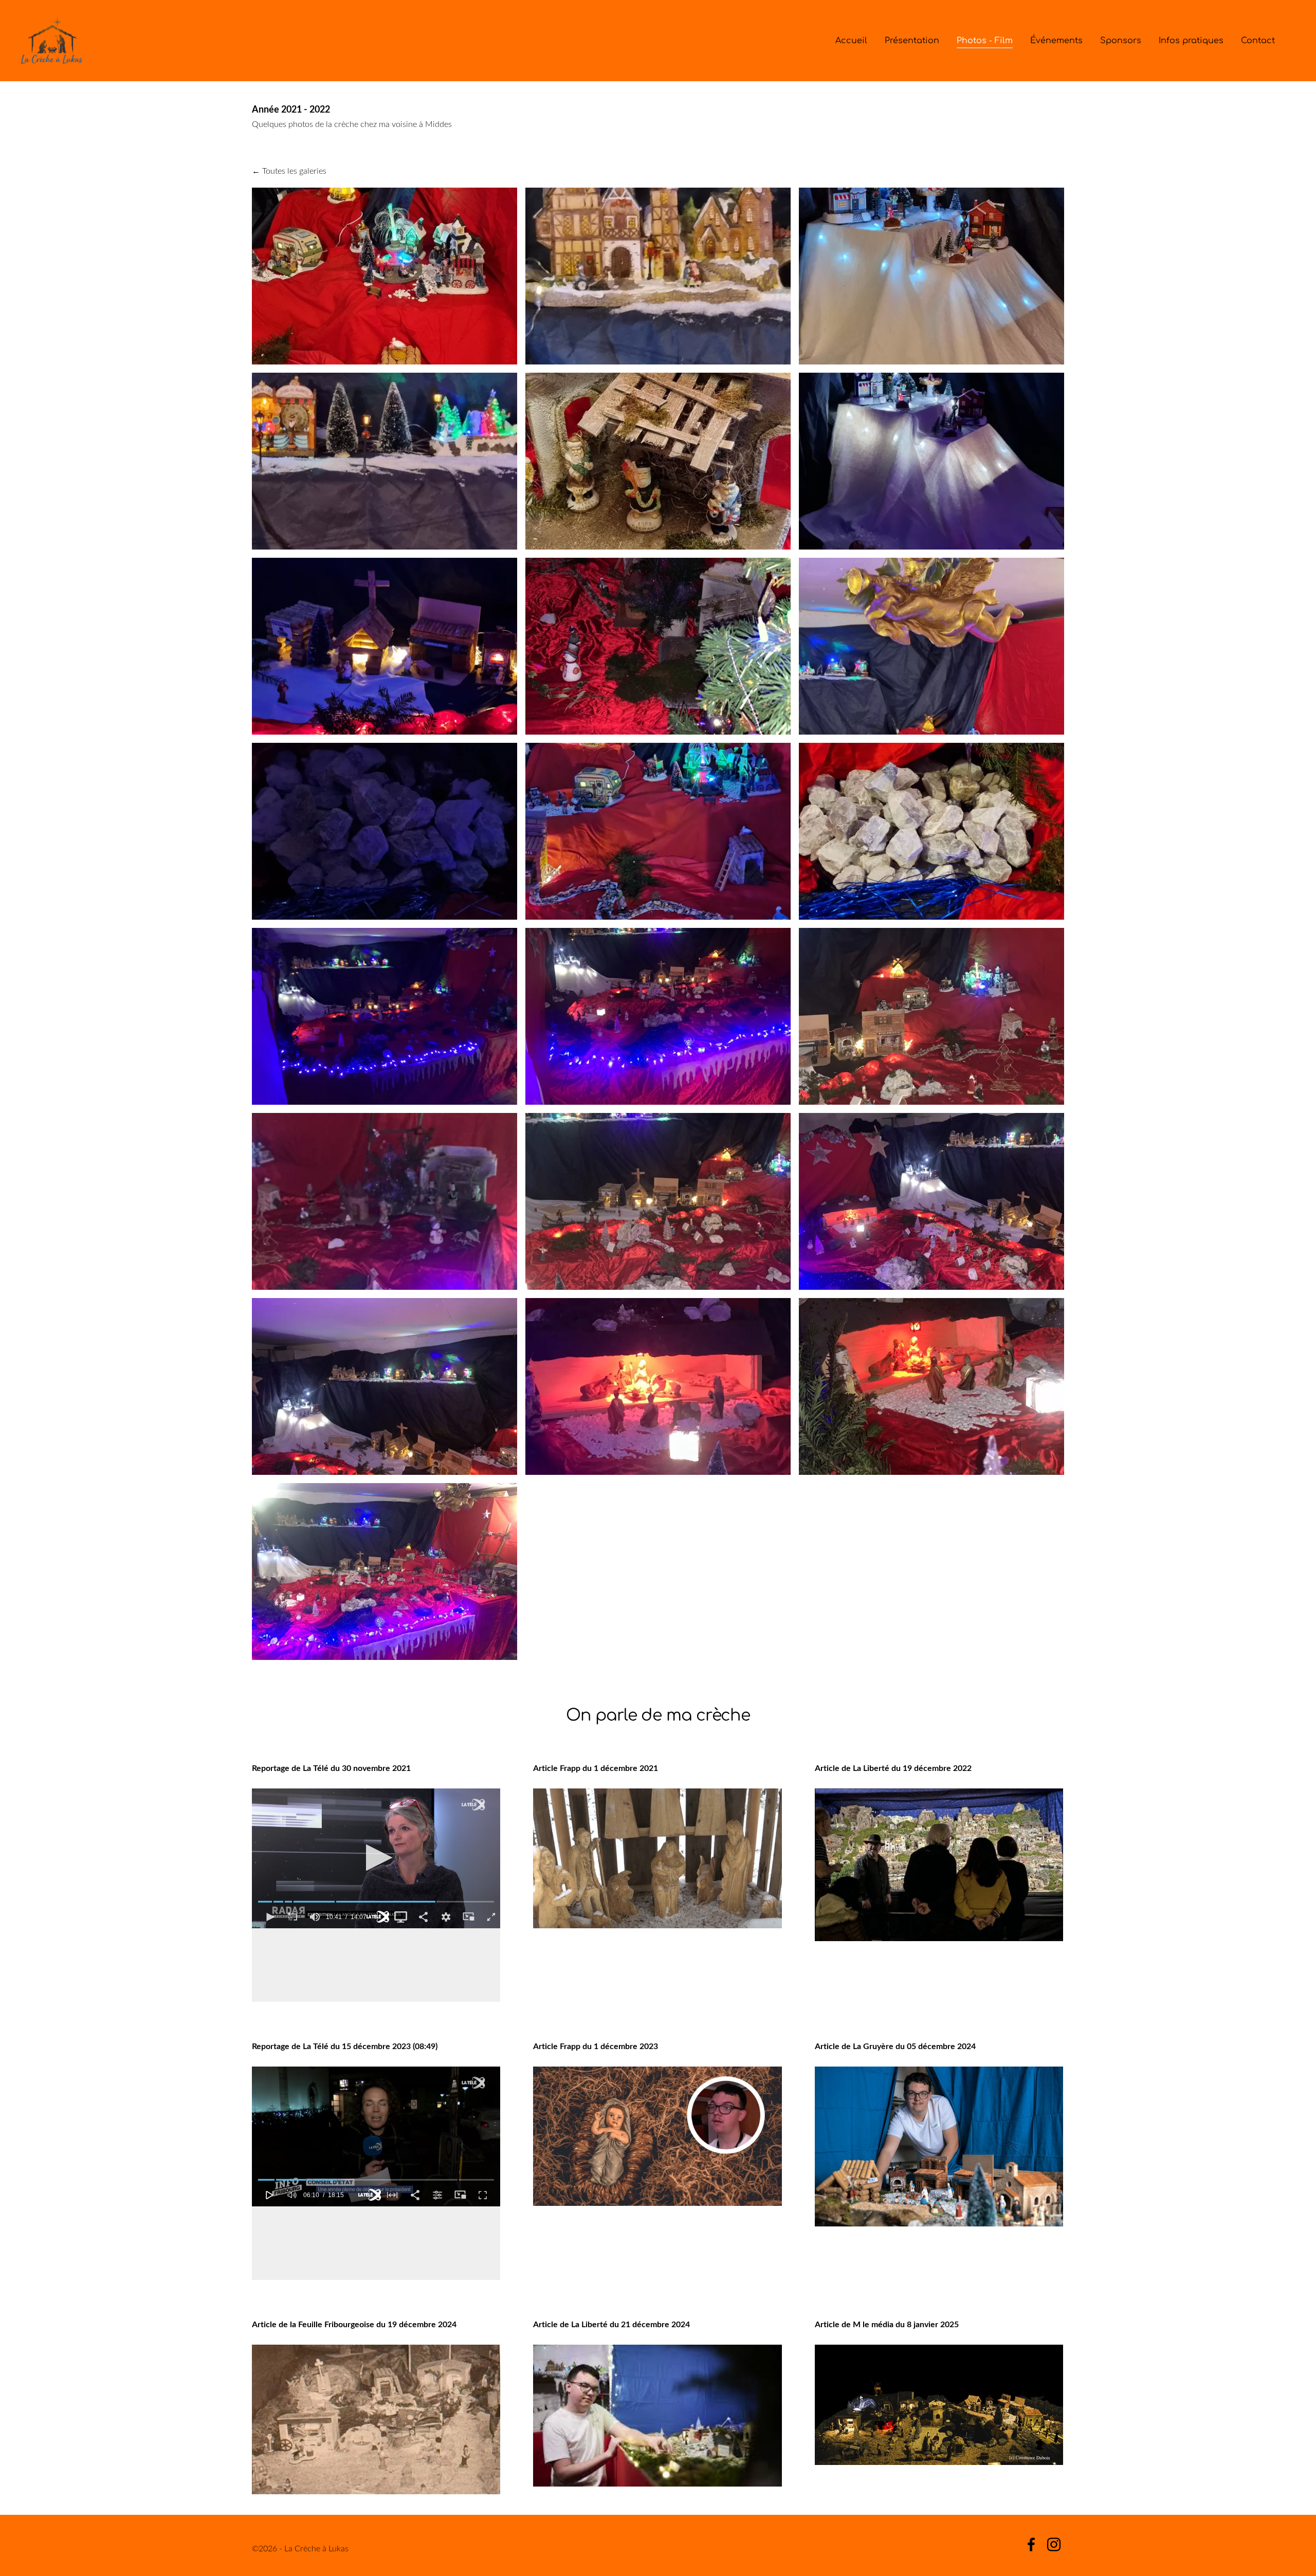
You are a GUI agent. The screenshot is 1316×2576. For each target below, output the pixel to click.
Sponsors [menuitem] (1121, 41)
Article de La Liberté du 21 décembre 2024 (611, 2324)
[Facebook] (1031, 2544)
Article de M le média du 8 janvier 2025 (887, 2324)
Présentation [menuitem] (912, 41)
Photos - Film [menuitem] (985, 41)
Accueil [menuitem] (851, 41)
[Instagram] (1054, 2544)
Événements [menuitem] (1056, 41)
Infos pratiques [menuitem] (1191, 41)
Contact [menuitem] (1258, 41)
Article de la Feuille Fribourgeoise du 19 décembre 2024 (354, 2324)
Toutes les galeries (294, 171)
